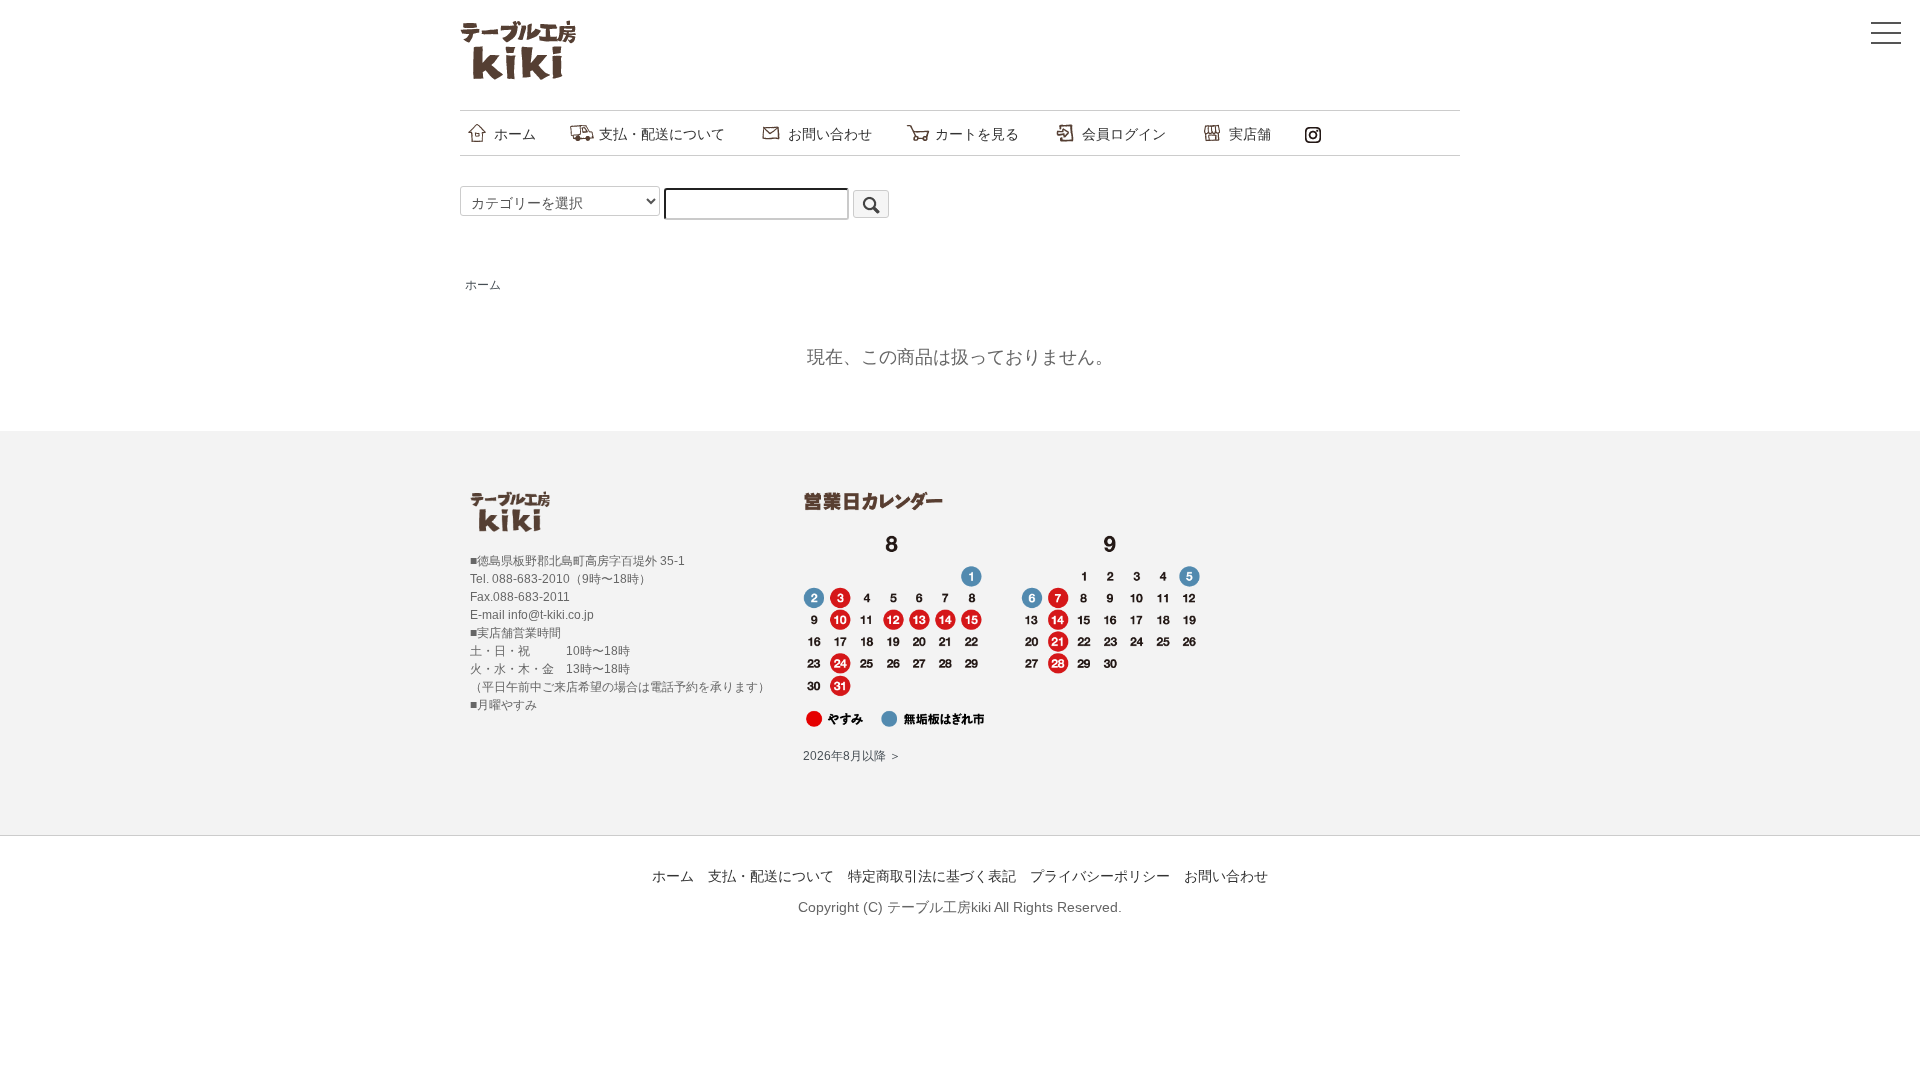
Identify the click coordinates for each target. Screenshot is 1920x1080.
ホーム (515, 134)
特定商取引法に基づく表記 (932, 876)
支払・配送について (662, 134)
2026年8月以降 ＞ (852, 756)
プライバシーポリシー (1100, 876)
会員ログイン (1124, 134)
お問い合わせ (830, 134)
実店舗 (1250, 134)
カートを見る (977, 134)
